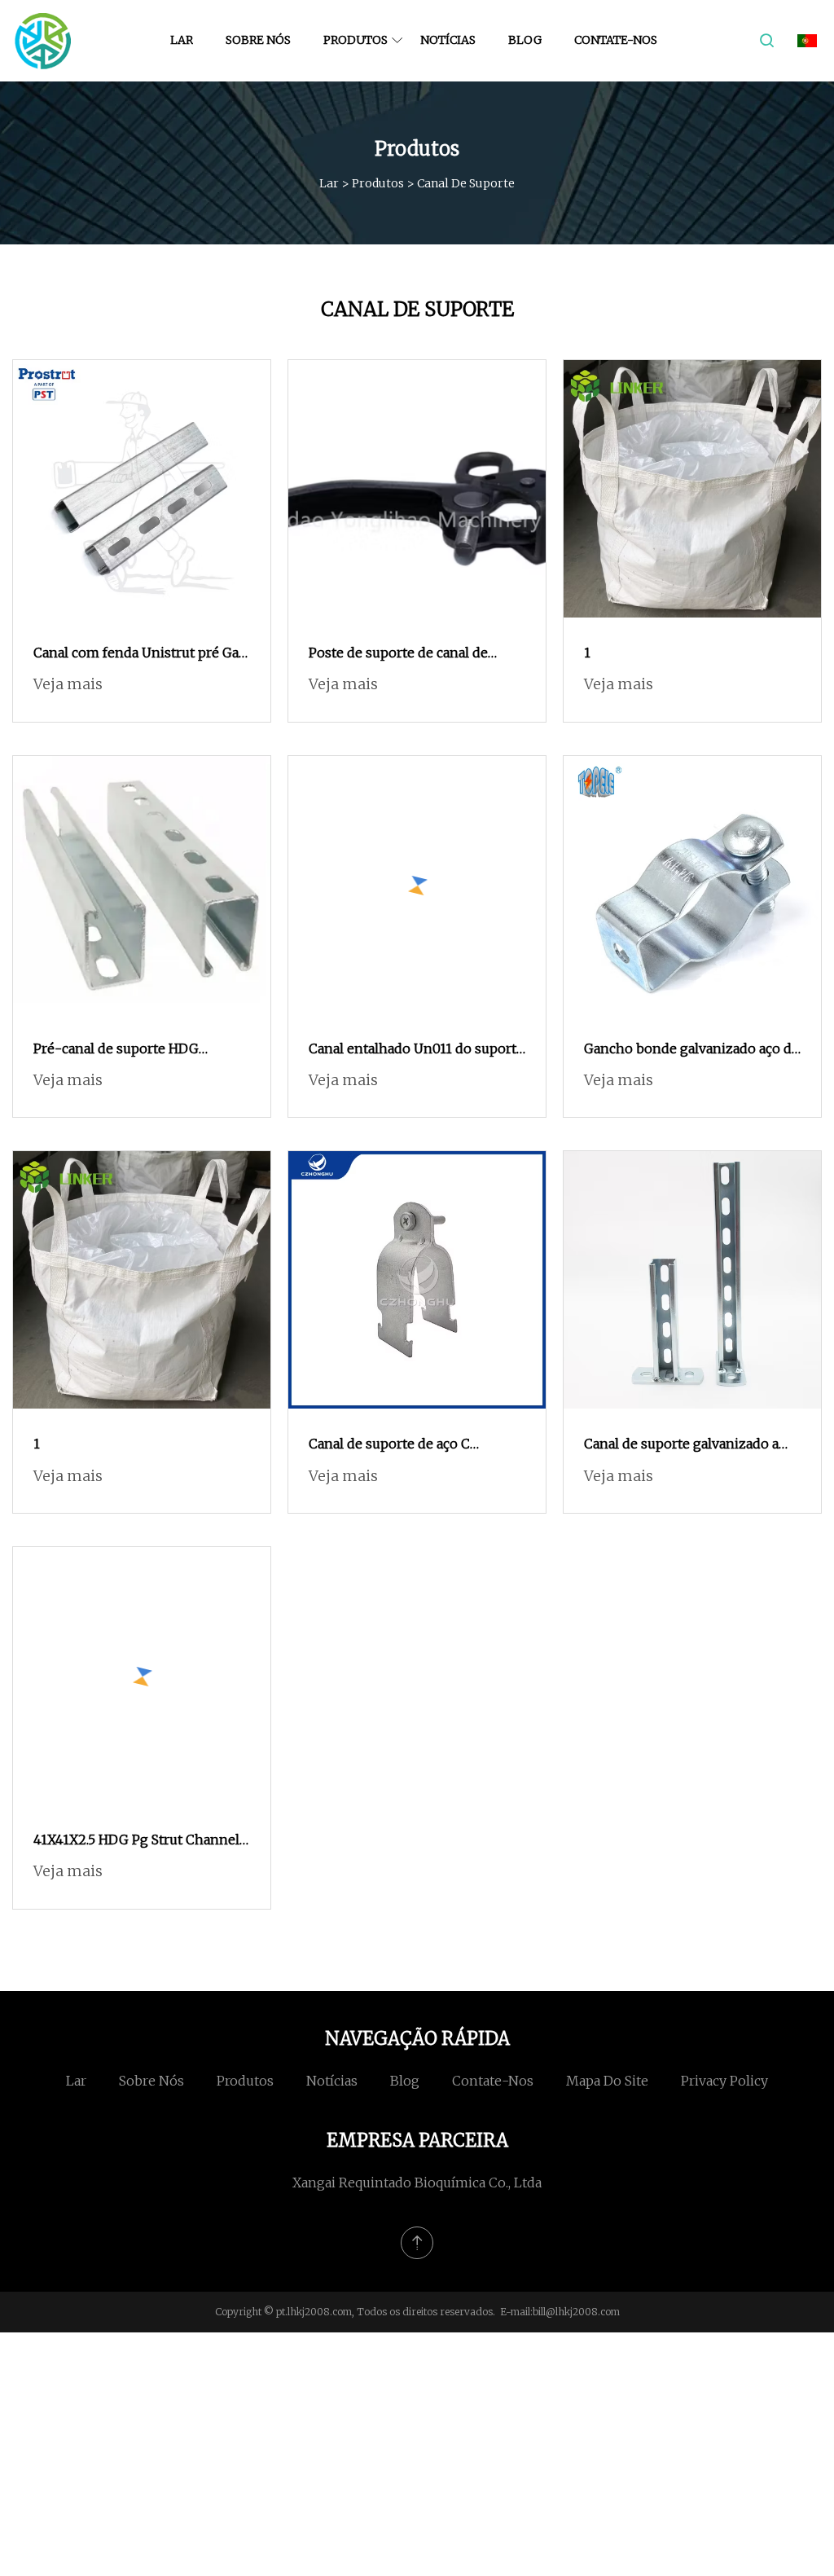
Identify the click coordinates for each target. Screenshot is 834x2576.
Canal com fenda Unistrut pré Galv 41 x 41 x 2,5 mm (142, 654)
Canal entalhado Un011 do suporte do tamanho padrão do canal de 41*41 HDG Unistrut (416, 1050)
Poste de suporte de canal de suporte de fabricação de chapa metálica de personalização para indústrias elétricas (409, 654)
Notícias (448, 40)
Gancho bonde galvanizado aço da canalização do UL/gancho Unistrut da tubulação (691, 1050)
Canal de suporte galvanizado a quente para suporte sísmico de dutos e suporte (683, 1445)
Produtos (356, 40)
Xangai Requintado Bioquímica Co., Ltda (417, 2183)
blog (525, 40)
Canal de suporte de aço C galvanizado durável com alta (400, 1445)
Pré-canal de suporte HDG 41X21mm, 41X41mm (116, 1050)
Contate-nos (616, 40)
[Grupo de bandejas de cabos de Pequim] (43, 41)
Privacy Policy (724, 2081)
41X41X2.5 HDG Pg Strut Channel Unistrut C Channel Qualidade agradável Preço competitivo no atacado (136, 1841)
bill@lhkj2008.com (576, 2312)
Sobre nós (258, 40)
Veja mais (68, 684)
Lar (182, 40)
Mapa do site (607, 2081)
